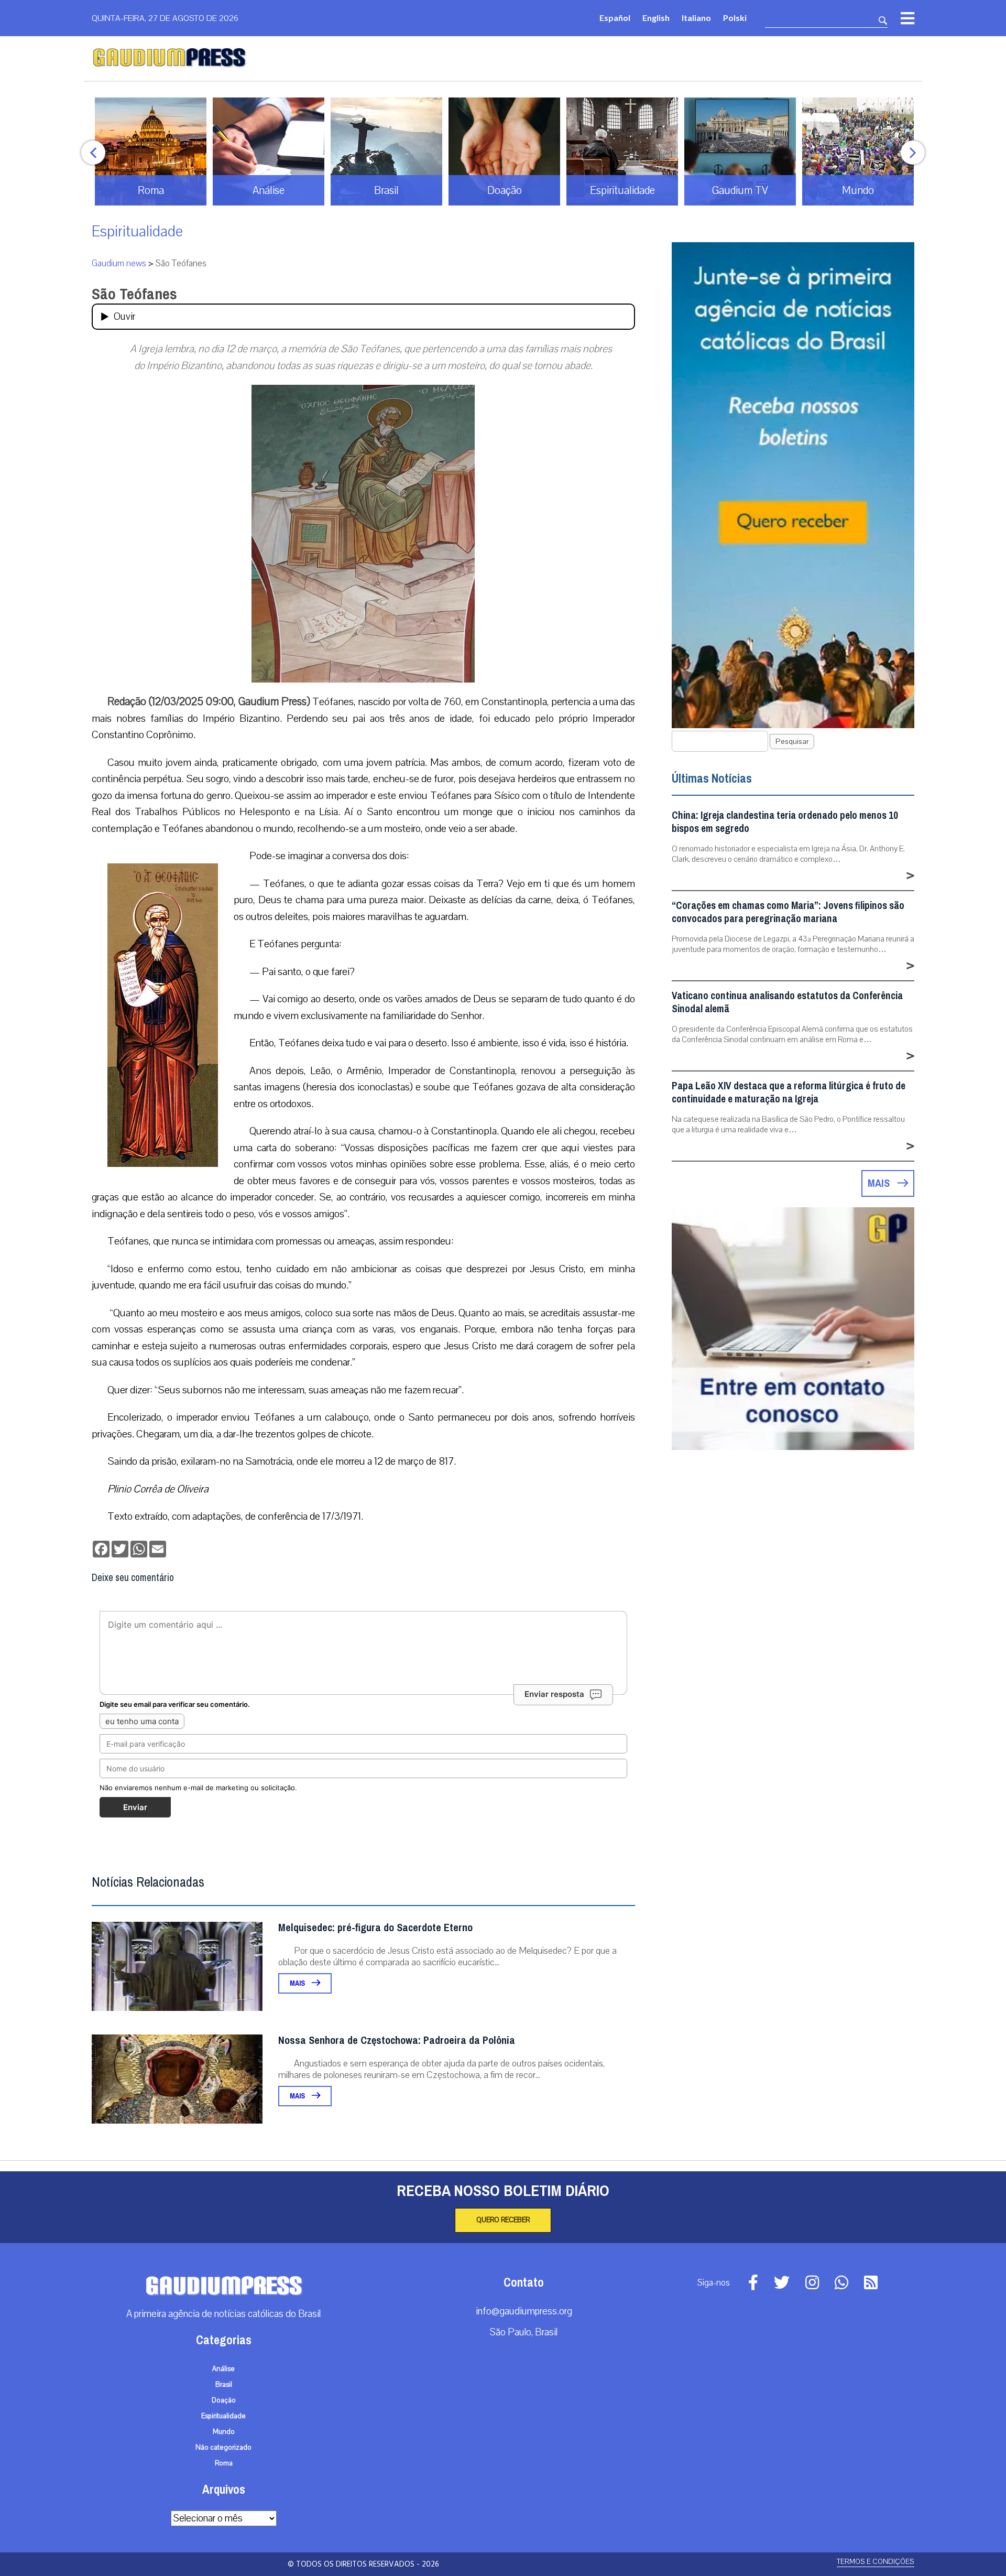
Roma (224, 2463)
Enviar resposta (554, 1694)
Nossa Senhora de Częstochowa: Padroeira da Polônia (397, 2041)
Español (615, 18)
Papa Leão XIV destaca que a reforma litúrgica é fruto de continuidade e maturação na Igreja (789, 1092)
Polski (735, 18)
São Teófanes (134, 294)
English (656, 18)
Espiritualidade (137, 231)
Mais (298, 1983)
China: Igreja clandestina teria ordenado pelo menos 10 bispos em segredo (785, 822)
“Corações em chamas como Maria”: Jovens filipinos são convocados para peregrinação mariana (788, 912)
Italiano (696, 18)
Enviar (135, 1807)
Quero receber (503, 2220)
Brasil (224, 2385)
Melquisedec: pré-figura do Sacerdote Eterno (375, 1928)
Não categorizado (223, 2448)
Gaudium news (119, 263)
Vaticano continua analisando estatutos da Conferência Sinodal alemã (787, 1002)
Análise (223, 2369)
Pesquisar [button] (792, 742)
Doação (224, 2400)
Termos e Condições (876, 2562)
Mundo (224, 2432)
